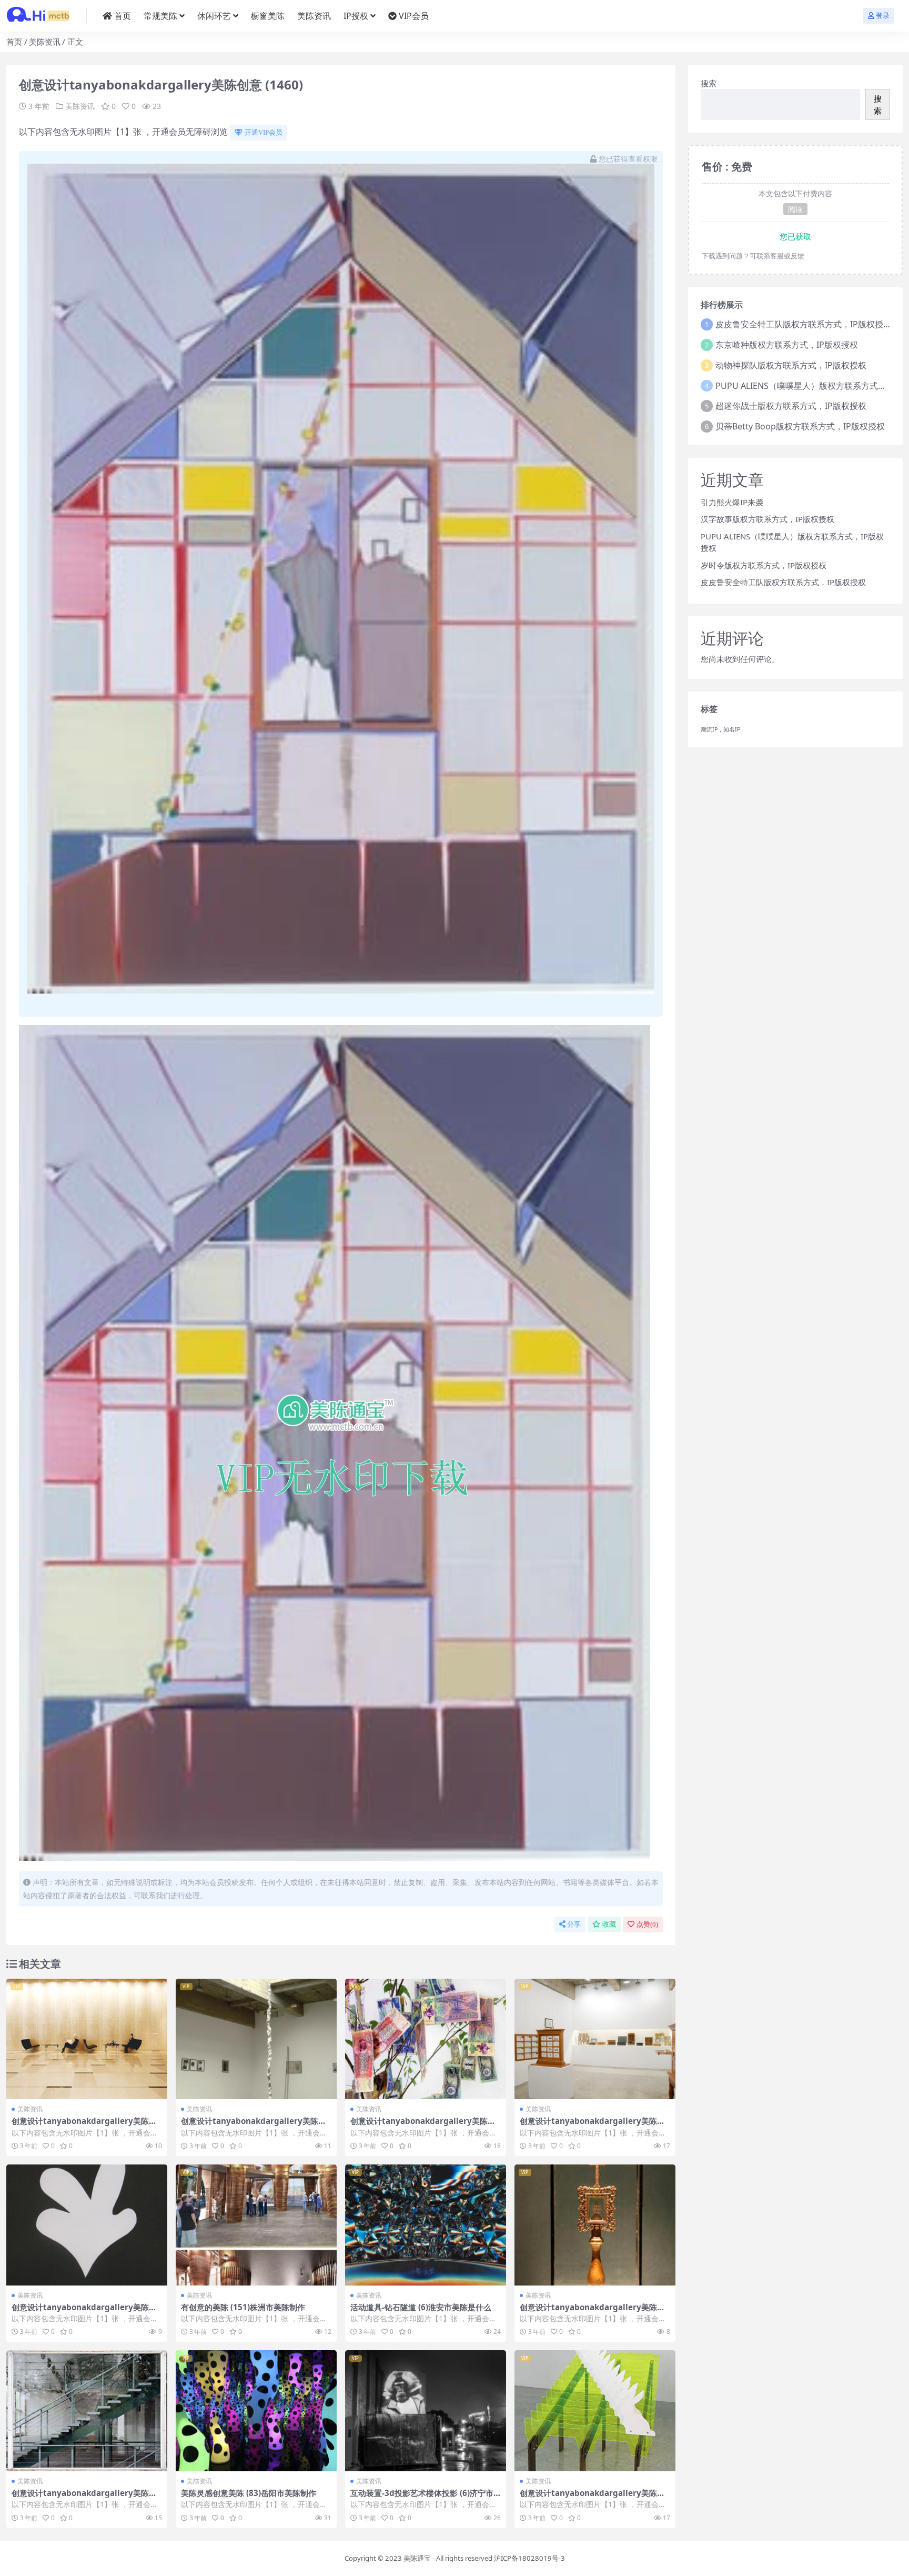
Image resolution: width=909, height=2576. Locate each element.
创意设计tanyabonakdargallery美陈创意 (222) (254, 2126)
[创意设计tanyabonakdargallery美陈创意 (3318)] (595, 2411)
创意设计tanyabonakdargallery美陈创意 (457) (84, 2126)
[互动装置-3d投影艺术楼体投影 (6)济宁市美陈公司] (426, 2411)
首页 (123, 16)
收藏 (609, 1924)
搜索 (709, 83)
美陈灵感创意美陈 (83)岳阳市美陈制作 (249, 2493)
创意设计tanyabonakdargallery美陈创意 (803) (592, 2126)
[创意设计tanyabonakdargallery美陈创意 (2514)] (595, 2225)
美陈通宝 (417, 2558)
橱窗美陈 (268, 16)
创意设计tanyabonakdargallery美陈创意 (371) (84, 2312)
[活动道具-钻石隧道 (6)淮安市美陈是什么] (426, 2225)
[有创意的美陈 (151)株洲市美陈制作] (256, 2225)
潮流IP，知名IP (720, 729)
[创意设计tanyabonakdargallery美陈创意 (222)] (256, 2039)
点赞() (647, 1924)
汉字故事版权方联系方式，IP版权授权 (767, 519)
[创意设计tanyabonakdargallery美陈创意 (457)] (87, 2039)
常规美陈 (160, 16)
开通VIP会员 (264, 132)
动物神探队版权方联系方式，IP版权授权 (791, 365)
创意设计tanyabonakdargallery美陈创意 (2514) (592, 2312)
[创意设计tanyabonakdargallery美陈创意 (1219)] (87, 2411)
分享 (574, 1924)
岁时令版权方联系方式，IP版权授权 (764, 565)
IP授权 (356, 16)
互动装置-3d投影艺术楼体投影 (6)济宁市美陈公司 (422, 2498)
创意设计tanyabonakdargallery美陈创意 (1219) (84, 2498)
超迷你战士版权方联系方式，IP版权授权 (791, 406)
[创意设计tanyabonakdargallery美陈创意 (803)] (595, 2039)
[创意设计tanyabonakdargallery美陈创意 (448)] (426, 2039)
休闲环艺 (214, 16)
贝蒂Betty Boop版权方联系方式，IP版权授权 (800, 426)
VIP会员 (414, 16)
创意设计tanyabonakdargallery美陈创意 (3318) (592, 2498)
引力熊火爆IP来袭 (732, 502)
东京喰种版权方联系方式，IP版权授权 (787, 345)
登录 (883, 16)
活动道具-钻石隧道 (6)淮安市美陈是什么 (421, 2307)
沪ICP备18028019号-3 (529, 2558)
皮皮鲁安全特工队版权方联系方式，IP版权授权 (804, 324)
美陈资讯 (314, 16)
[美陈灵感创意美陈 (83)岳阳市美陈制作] (256, 2411)
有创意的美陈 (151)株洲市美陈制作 (243, 2307)
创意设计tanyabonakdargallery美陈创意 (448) (423, 2126)
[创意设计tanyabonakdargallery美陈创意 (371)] (87, 2225)
